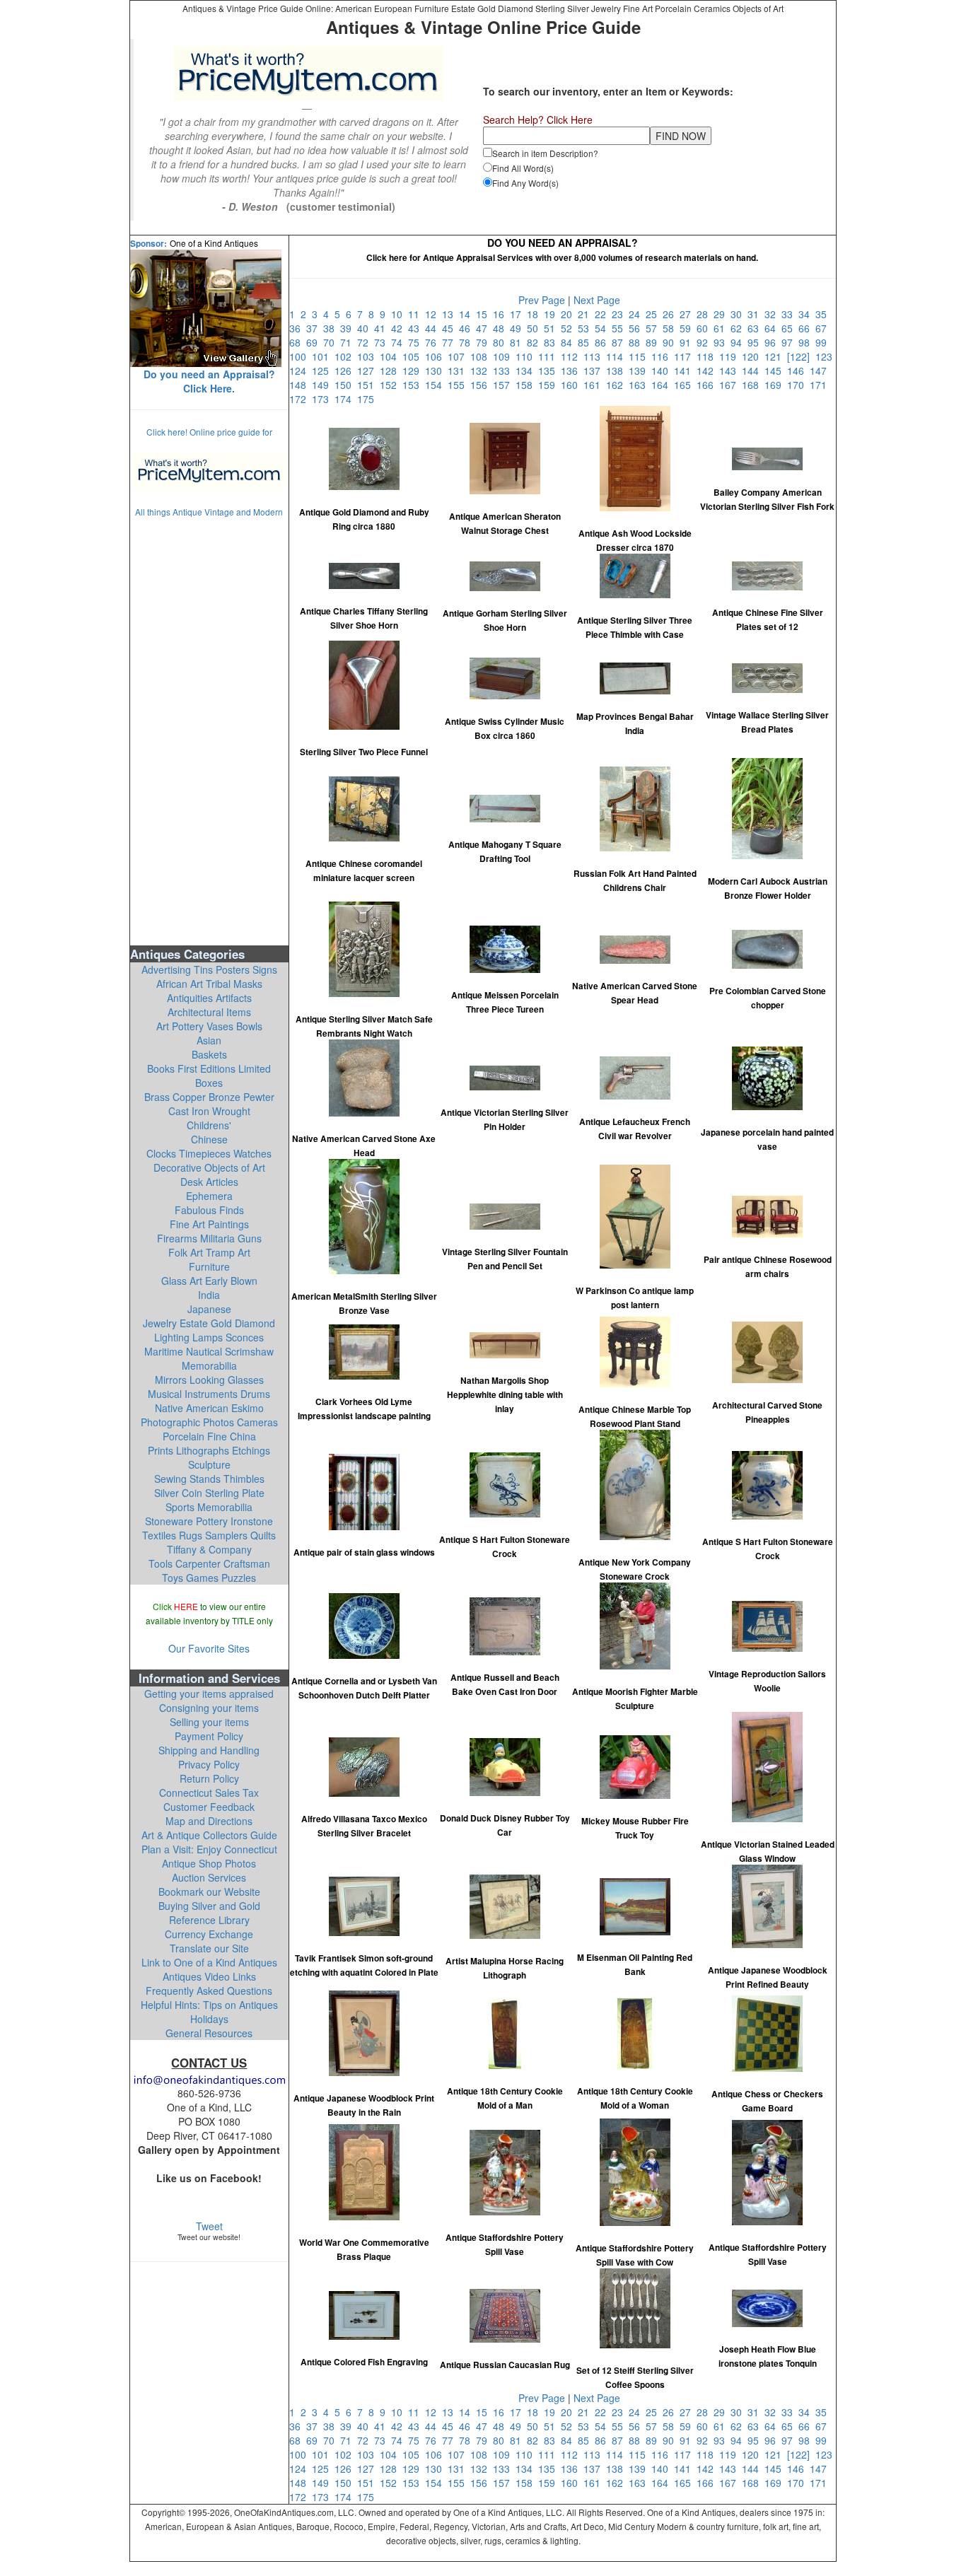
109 (504, 356)
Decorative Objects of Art (209, 1167)
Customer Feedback (209, 1807)
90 (671, 342)
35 (822, 314)
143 (731, 371)
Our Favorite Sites (209, 1648)
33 (790, 314)
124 (301, 371)
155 (459, 385)
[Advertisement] (209, 730)
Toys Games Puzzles (209, 1578)
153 (414, 385)
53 (586, 328)
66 (807, 328)
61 (722, 328)
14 (467, 314)
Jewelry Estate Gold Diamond (209, 1323)
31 (756, 314)
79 (484, 342)
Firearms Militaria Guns (209, 1238)
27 (688, 314)
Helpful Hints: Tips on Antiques (209, 2005)
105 (414, 356)
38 (332, 328)
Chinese (209, 1139)
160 (572, 385)
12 (433, 314)
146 (798, 371)
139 (640, 371)
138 (617, 371)
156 (482, 385)
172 (301, 399)
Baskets (209, 1054)
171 (820, 385)
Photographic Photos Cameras (209, 1422)
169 (776, 385)
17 (518, 314)
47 (484, 328)
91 (688, 342)
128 (391, 371)
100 (301, 356)
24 (637, 314)
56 (637, 328)
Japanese (209, 1309)
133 (504, 371)
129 (414, 371)
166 (708, 385)
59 (688, 328)
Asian (209, 1040)
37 (315, 328)
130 (436, 371)
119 (731, 356)
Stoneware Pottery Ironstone (209, 1521)
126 (346, 371)
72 (366, 342)
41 (383, 328)
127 (368, 371)
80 (501, 342)
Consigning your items (209, 1708)
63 (756, 328)
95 (756, 342)
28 (705, 314)
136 (572, 371)
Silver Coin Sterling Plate (209, 1493)
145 (776, 371)
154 (436, 385)
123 (825, 356)
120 (753, 356)
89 (654, 342)
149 (323, 385)
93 (722, 342)
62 (739, 328)
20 (569, 314)
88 (637, 342)
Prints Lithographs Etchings (209, 1450)
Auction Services (209, 1877)
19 (552, 314)
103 (368, 356)
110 (527, 356)
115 (640, 356)
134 (527, 371)
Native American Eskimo (209, 1408)
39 (349, 328)
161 (595, 385)
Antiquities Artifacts (209, 998)
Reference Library (209, 1920)
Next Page (597, 300)
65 (790, 328)
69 (315, 342)
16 (501, 314)
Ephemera (209, 1196)
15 (484, 314)
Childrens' (209, 1125)
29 (722, 314)
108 (482, 356)
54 (603, 328)
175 (367, 399)
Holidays (209, 2019)
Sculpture (209, 1464)
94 (739, 342)
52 (569, 328)
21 (586, 314)
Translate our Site (209, 1948)
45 (450, 328)
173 (323, 399)
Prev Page (542, 300)
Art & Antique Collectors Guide (209, 1835)
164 (663, 385)
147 (820, 371)
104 (391, 356)
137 (595, 371)
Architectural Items (209, 1012)
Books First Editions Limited (209, 1068)
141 (685, 371)
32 (773, 314)
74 (400, 342)
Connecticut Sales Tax (209, 1793)
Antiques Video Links (209, 1976)
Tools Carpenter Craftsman (209, 1563)
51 (552, 328)
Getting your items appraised (209, 1694)
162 (617, 385)
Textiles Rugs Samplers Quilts (209, 1535)
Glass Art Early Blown (209, 1281)
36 (298, 328)
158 (527, 385)
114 (617, 356)
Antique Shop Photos (209, 1863)
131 (459, 371)
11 (417, 314)
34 (807, 314)
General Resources (209, 2033)
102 (346, 356)
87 (620, 342)
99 (822, 342)
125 (323, 371)
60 (705, 328)
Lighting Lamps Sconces (209, 1337)
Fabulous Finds (209, 1210)
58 (671, 328)
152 (391, 385)
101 (323, 356)
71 (349, 342)
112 (572, 356)
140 (663, 371)
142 (708, 371)
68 (298, 342)
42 (400, 328)
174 (346, 399)
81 (518, 342)
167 (731, 385)
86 (603, 342)
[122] (801, 356)
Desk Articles (209, 1182)
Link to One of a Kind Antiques (209, 1962)
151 (368, 385)
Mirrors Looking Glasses (209, 1380)
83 (552, 342)
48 (501, 328)
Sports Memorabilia (209, 1507)
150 (346, 385)
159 (549, 385)
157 (504, 385)
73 (383, 342)
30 (739, 314)
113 (595, 356)
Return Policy (209, 1778)
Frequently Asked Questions (209, 1991)
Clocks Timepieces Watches (209, 1153)
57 (654, 328)
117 (685, 356)
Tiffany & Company (209, 1549)
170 (798, 385)
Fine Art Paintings (209, 1224)
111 (549, 356)
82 (535, 342)
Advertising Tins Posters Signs (209, 969)
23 (620, 314)
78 (467, 342)
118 (708, 356)
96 (773, 342)
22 (603, 314)
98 (807, 342)
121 (776, 356)
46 (467, 328)
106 (436, 356)
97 (790, 342)
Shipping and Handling (209, 1750)
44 (433, 328)
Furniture (209, 1266)
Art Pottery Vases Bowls (209, 1026)
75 (417, 342)
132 (482, 371)
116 (663, 356)
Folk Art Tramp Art (209, 1252)
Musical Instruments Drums (209, 1394)
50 (535, 328)
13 (450, 314)
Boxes (209, 1083)
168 (753, 385)
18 (535, 314)
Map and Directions (209, 1821)
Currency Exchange (209, 1934)
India (209, 1295)
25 (654, 314)
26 (671, 314)
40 (366, 328)
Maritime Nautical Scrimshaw (209, 1351)
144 (753, 371)
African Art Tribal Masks (209, 984)
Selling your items (209, 1722)
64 (773, 328)
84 (569, 342)
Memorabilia (209, 1365)
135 (549, 371)
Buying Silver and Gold (209, 1906)
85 (586, 342)
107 (459, 356)
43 (417, 328)
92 (705, 342)
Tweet (209, 2226)
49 (518, 328)
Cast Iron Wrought (209, 1111)
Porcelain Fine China (209, 1436)
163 (640, 385)
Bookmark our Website (209, 1892)
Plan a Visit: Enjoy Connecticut (209, 1849)
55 (620, 328)
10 (400, 314)
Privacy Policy (209, 1764)
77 (450, 342)
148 (301, 385)
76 (433, 342)
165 (685, 385)
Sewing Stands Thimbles (209, 1479)
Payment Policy (209, 1736)
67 (822, 328)
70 (332, 342)
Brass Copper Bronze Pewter (209, 1097)
